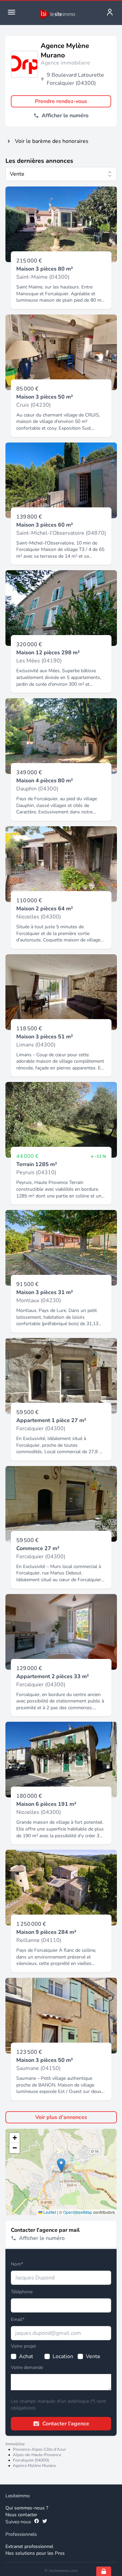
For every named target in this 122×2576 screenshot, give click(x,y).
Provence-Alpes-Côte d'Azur (39, 2449)
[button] (61, 2165)
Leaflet (49, 2212)
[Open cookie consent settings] (104, 2571)
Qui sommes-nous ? (27, 2508)
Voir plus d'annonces (61, 2117)
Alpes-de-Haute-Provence (37, 2455)
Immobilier (15, 2444)
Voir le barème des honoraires (52, 141)
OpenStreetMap (78, 2212)
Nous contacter (21, 2515)
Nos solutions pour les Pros (35, 2553)
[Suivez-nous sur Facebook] (37, 2522)
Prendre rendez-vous (61, 101)
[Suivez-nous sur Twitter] (45, 2522)
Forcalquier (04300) (31, 2460)
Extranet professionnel (29, 2546)
